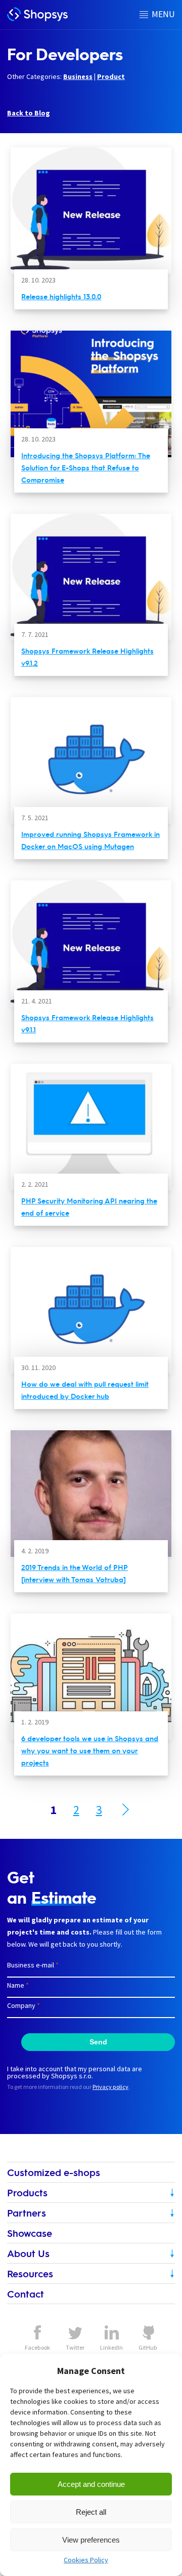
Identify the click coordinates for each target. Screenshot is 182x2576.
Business (78, 76)
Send (98, 2042)
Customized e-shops (54, 2172)
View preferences (91, 2540)
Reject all (91, 2512)
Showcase (30, 2233)
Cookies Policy (86, 2560)
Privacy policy (110, 2087)
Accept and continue (91, 2484)
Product (111, 76)
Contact (26, 2294)
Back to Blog (29, 113)
